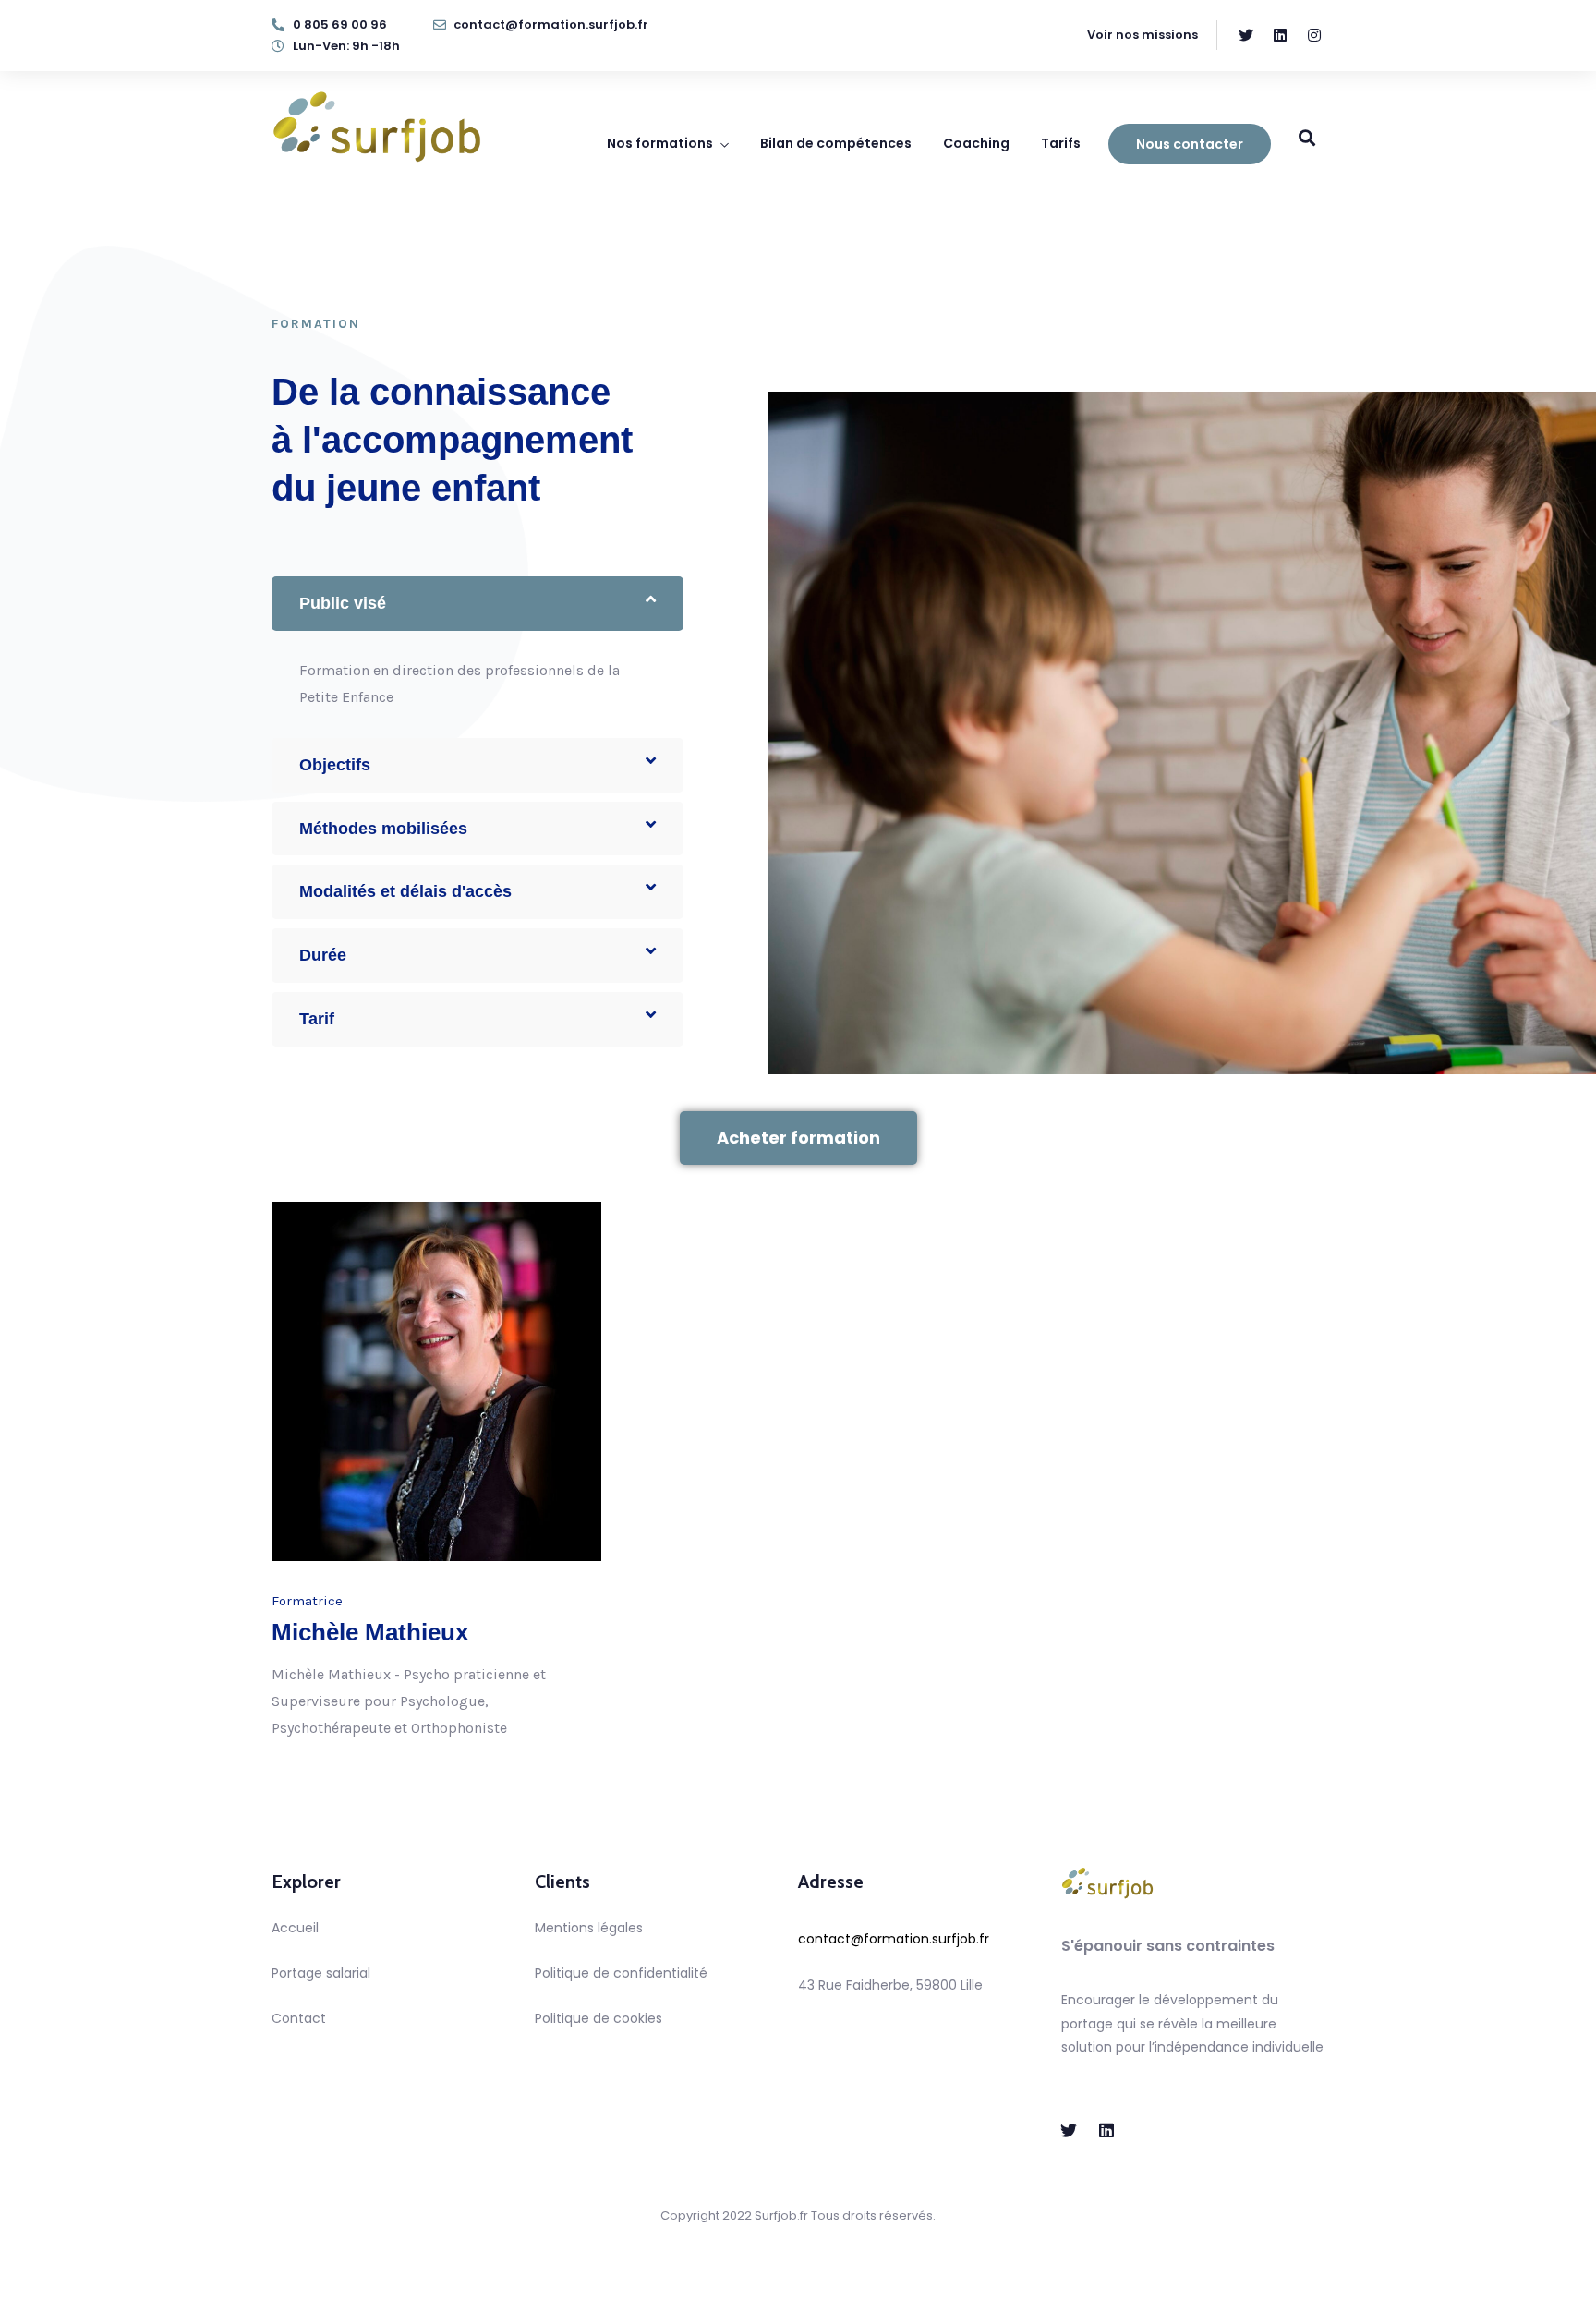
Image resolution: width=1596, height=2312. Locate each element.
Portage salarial (321, 1973)
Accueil (295, 1928)
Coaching (976, 143)
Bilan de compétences (836, 143)
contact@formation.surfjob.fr (894, 1939)
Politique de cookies (598, 2018)
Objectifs (335, 765)
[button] (478, 604)
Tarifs (1061, 143)
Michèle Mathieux (370, 1632)
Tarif (317, 1019)
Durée (323, 955)
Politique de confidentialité (621, 1973)
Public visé (343, 603)
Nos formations (660, 143)
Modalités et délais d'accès (405, 891)
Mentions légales (589, 1928)
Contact (299, 2018)
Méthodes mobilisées (383, 829)
